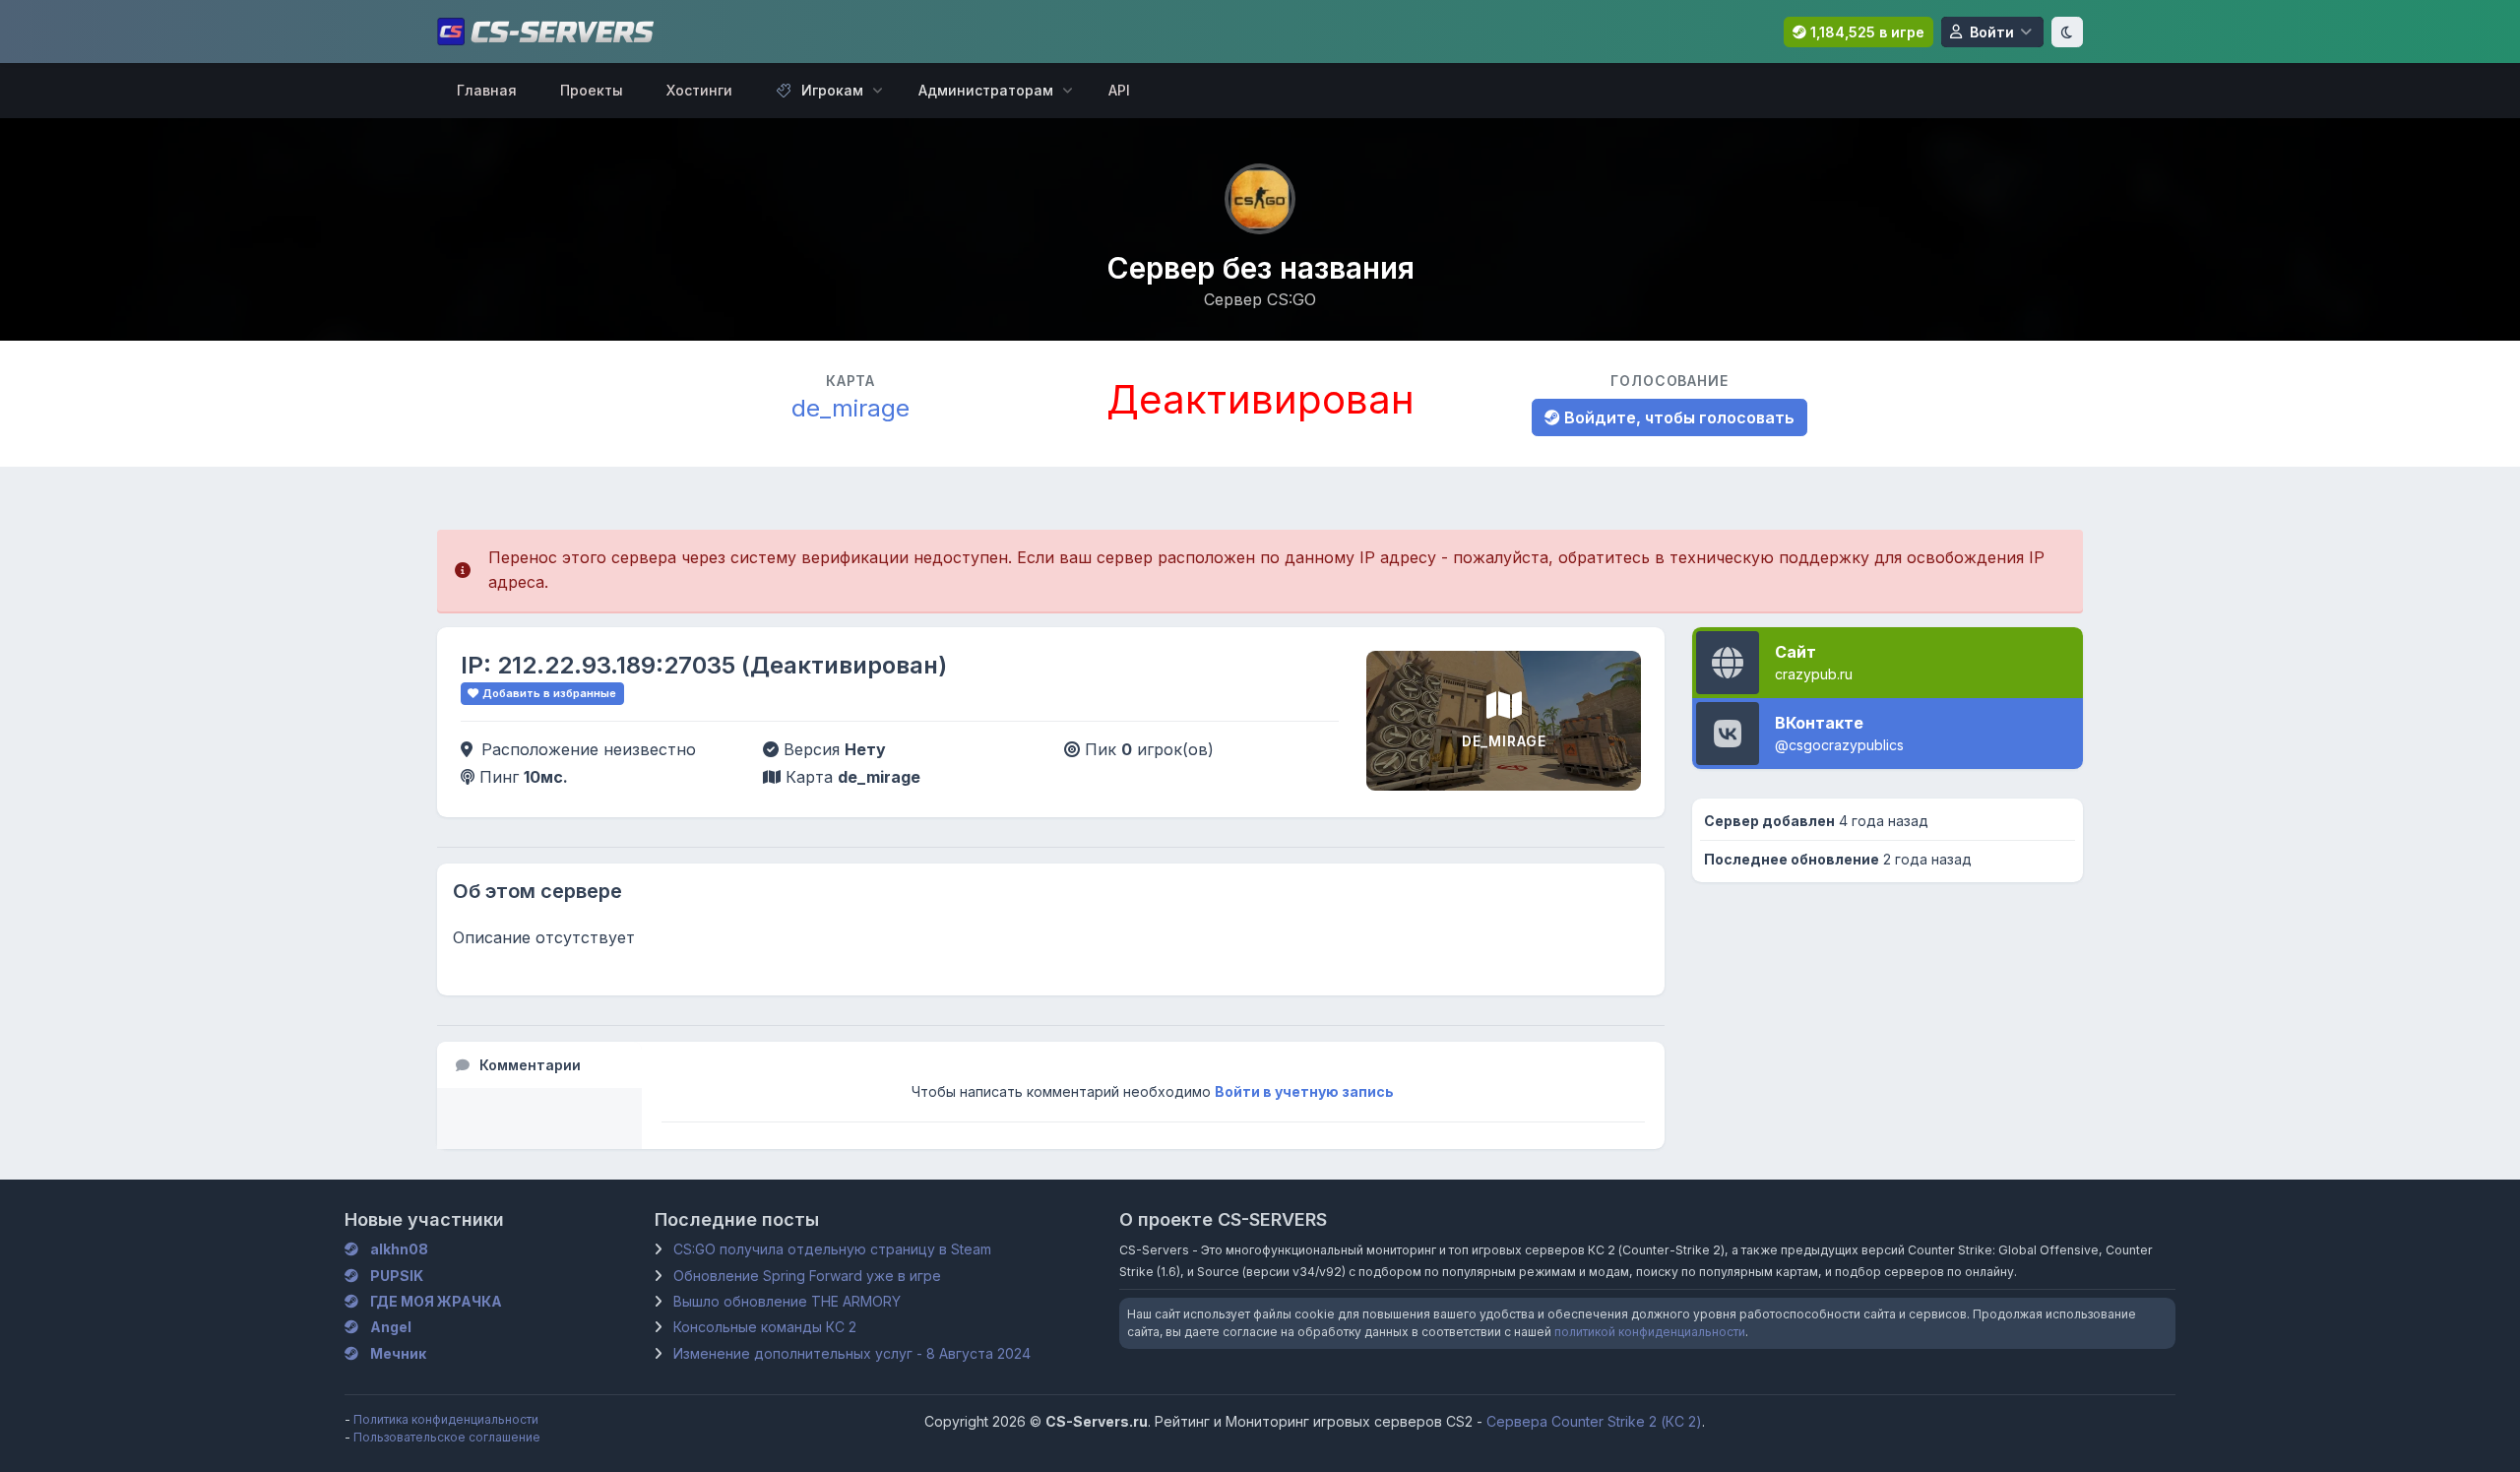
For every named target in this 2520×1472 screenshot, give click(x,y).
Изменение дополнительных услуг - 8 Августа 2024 (852, 1353)
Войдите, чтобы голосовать (1677, 417)
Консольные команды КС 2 (765, 1327)
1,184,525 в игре (1865, 32)
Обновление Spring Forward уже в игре (807, 1276)
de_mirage (850, 408)
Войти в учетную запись (1304, 1091)
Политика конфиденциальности (446, 1419)
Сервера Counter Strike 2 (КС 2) (1594, 1421)
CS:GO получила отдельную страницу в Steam (832, 1249)
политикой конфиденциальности (1650, 1332)
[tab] (539, 1065)
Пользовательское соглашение (447, 1437)
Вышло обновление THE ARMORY (787, 1301)
